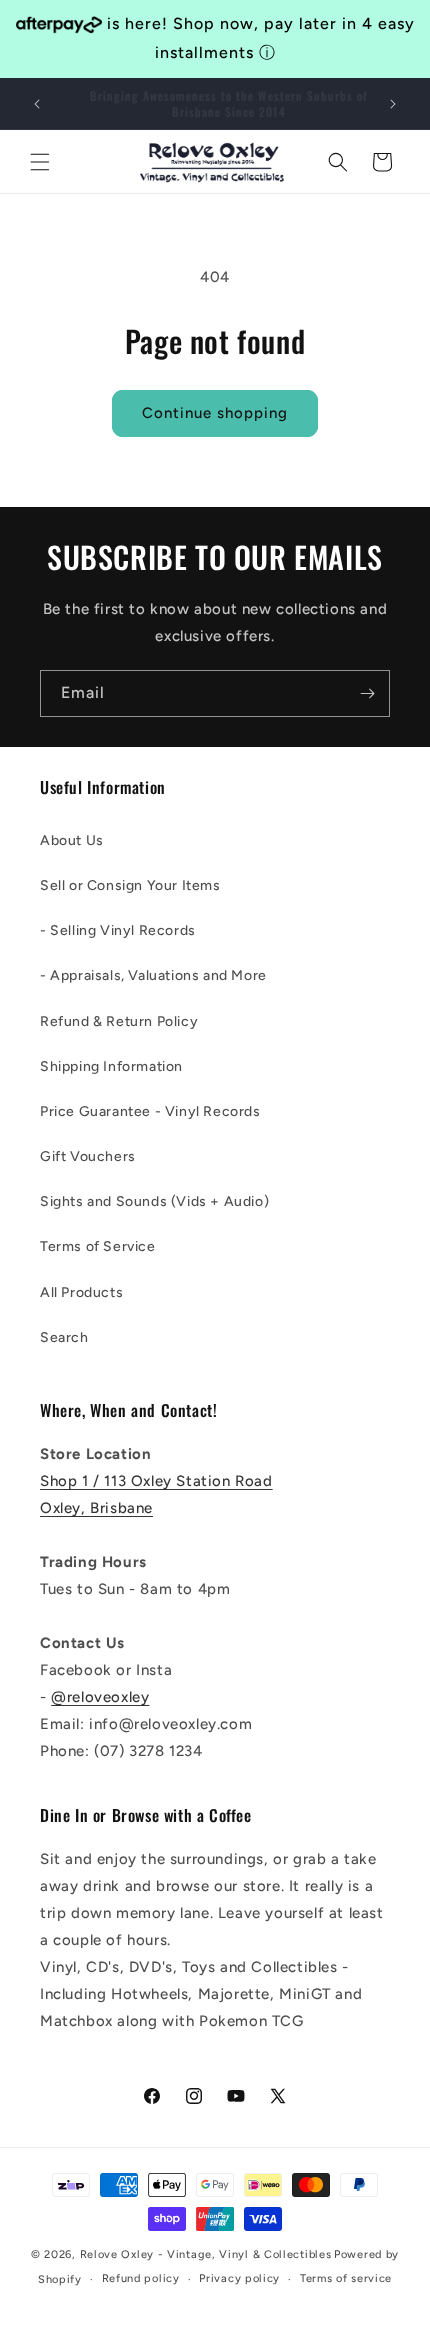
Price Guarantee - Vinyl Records (150, 1111)
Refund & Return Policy (119, 1021)
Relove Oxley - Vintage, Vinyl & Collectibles (206, 2254)
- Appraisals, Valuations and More (153, 975)
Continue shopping (215, 413)
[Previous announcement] (37, 104)
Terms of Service (98, 1246)
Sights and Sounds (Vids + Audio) (154, 1201)
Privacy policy (239, 2278)
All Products (81, 1292)
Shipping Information (111, 1066)
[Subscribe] (367, 693)
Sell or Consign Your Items (130, 885)
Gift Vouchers (88, 1156)
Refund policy (141, 2278)
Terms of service (346, 2278)
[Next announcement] (393, 104)
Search (64, 1337)
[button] (40, 162)
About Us (72, 840)
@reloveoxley (100, 1697)
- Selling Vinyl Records (118, 930)
